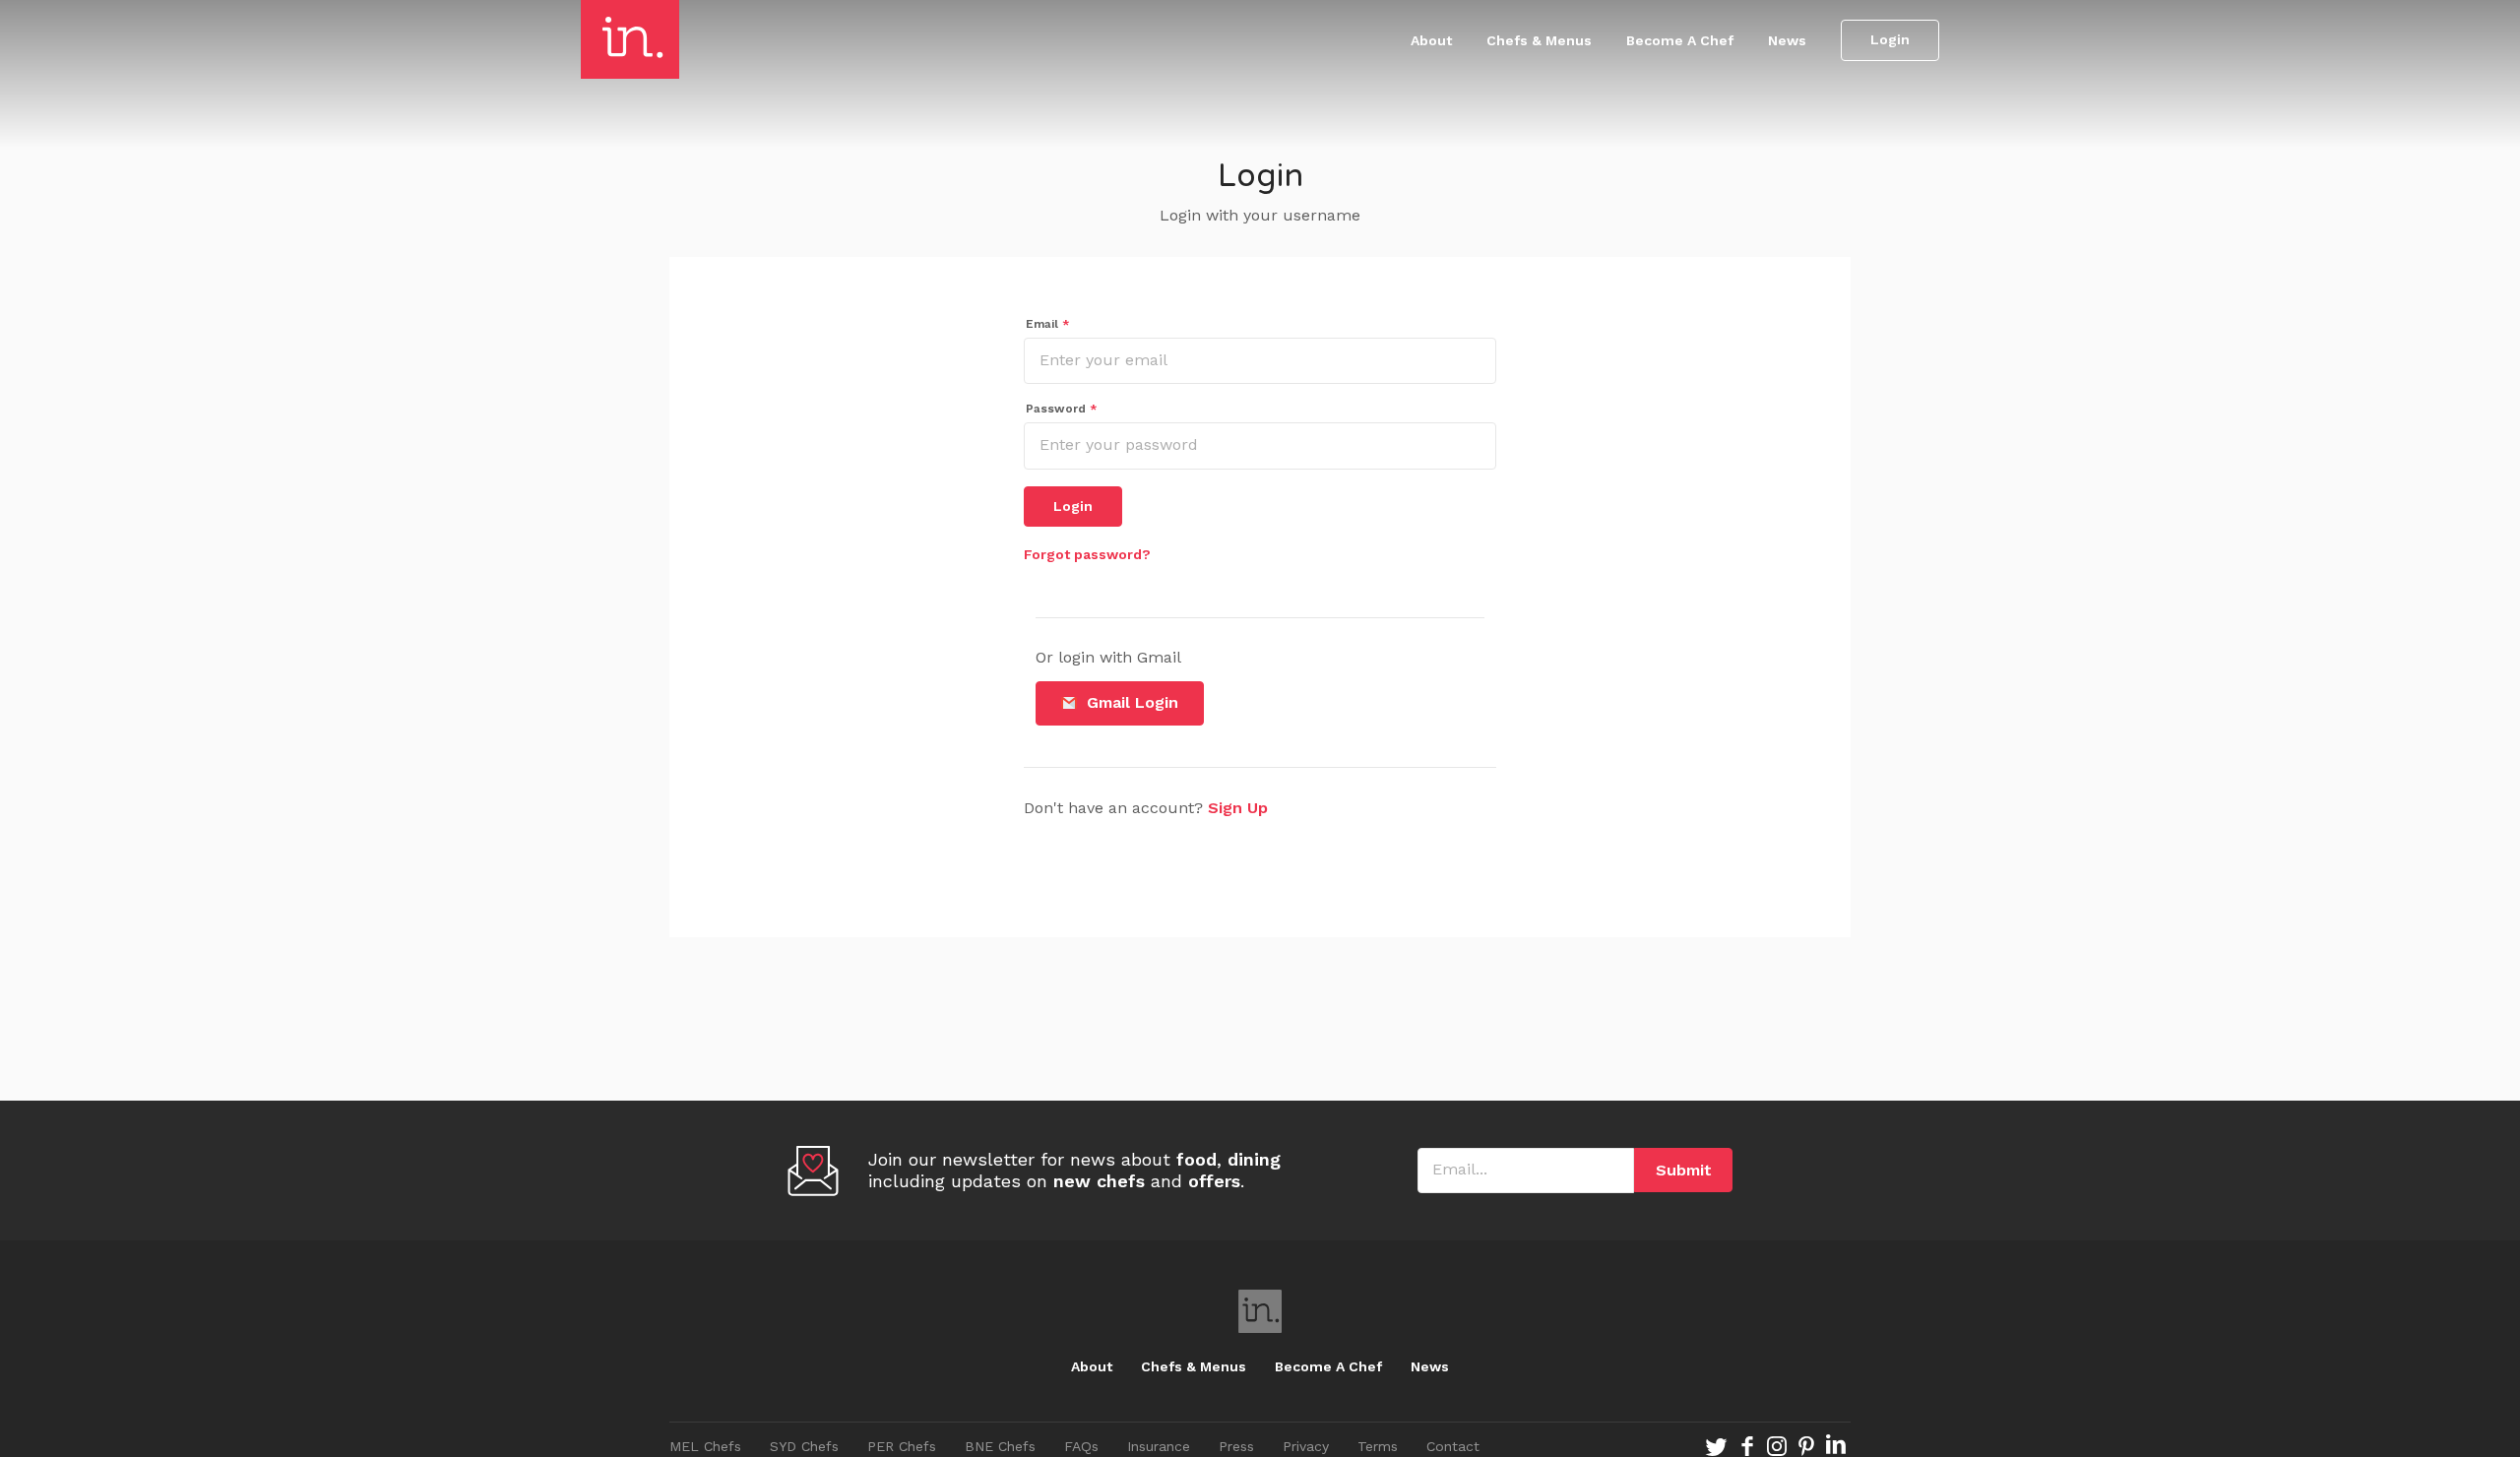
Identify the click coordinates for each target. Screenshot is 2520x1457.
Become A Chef (1680, 40)
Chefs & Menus (1539, 40)
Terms (1378, 1446)
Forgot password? (1087, 554)
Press (1236, 1446)
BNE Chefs (1000, 1446)
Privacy (1306, 1446)
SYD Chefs (804, 1446)
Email (1048, 324)
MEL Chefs (705, 1446)
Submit (1684, 1170)
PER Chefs (902, 1446)
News (1787, 40)
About (1431, 40)
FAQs (1081, 1446)
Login (1890, 39)
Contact (1453, 1446)
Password (1062, 409)
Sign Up (1238, 808)
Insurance (1159, 1446)
